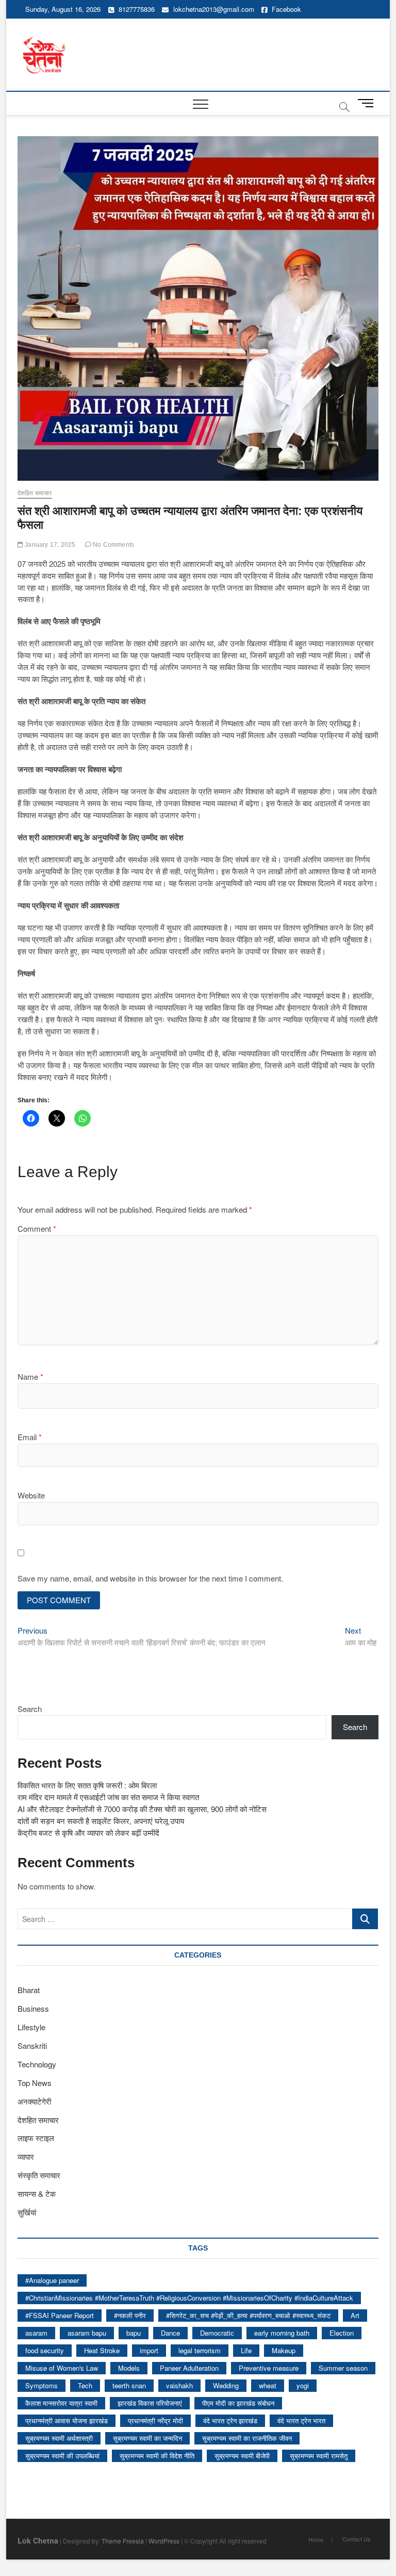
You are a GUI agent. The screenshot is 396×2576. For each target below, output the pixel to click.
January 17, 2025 (49, 545)
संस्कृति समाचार (39, 2175)
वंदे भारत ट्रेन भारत (301, 2420)
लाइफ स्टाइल (36, 2138)
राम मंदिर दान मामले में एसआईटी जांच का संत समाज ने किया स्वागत (108, 1797)
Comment (37, 1228)
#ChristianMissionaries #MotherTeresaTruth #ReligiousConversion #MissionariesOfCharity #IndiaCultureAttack (189, 2298)
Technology (37, 2064)
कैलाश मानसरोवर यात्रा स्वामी (61, 2403)
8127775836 (136, 9)
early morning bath (282, 2333)
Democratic (217, 2333)
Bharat (29, 1990)
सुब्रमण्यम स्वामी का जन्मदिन (147, 2438)
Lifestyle (31, 2027)
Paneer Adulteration (189, 2368)
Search (30, 1709)
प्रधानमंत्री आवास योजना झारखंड (67, 2420)
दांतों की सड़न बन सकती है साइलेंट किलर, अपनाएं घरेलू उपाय (101, 1821)
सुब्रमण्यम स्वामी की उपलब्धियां (62, 2456)
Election (342, 2333)
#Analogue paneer (52, 2280)
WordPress (164, 2541)
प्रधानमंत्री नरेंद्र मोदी (155, 2420)
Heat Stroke (102, 2350)
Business (33, 2008)
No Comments (113, 545)
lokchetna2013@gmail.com (214, 9)
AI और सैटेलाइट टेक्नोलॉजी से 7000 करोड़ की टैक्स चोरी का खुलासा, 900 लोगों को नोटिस (142, 1809)
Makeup (284, 2350)
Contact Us (357, 2539)
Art (355, 2315)
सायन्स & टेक (37, 2194)
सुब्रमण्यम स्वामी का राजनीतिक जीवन (247, 2438)
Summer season (343, 2368)
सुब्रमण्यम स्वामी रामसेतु (319, 2456)
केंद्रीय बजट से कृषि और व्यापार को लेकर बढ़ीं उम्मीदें (88, 1832)
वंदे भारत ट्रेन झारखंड (230, 2420)
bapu (134, 2333)
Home (316, 2539)
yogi (303, 2385)
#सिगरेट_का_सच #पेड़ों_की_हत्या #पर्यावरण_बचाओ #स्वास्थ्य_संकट (248, 2315)
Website (31, 1495)
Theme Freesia (123, 2541)
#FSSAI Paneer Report (60, 2315)
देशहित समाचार (35, 493)
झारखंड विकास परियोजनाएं (150, 2403)
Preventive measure (269, 2368)
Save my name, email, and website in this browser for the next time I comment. (150, 1578)
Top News (35, 2083)
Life (246, 2350)
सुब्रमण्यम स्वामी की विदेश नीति (157, 2456)
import (149, 2350)
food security (45, 2350)
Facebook (285, 9)
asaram (36, 2333)
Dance (170, 2333)
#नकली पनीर (130, 2315)
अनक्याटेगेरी (34, 2101)
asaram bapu (87, 2333)
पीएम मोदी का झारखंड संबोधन (238, 2403)
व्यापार (26, 2156)
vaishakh (179, 2385)
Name (30, 1376)
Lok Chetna (38, 2540)
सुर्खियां (27, 2212)
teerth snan (129, 2385)
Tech (85, 2385)
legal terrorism (200, 2350)
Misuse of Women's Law (62, 2368)
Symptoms (42, 2385)
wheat (268, 2385)
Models (129, 2368)
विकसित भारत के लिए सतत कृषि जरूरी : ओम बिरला (87, 1785)
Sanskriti (32, 2045)
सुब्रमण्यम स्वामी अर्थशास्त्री (59, 2438)
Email (30, 1437)
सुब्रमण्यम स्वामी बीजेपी (242, 2456)
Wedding (226, 2385)
